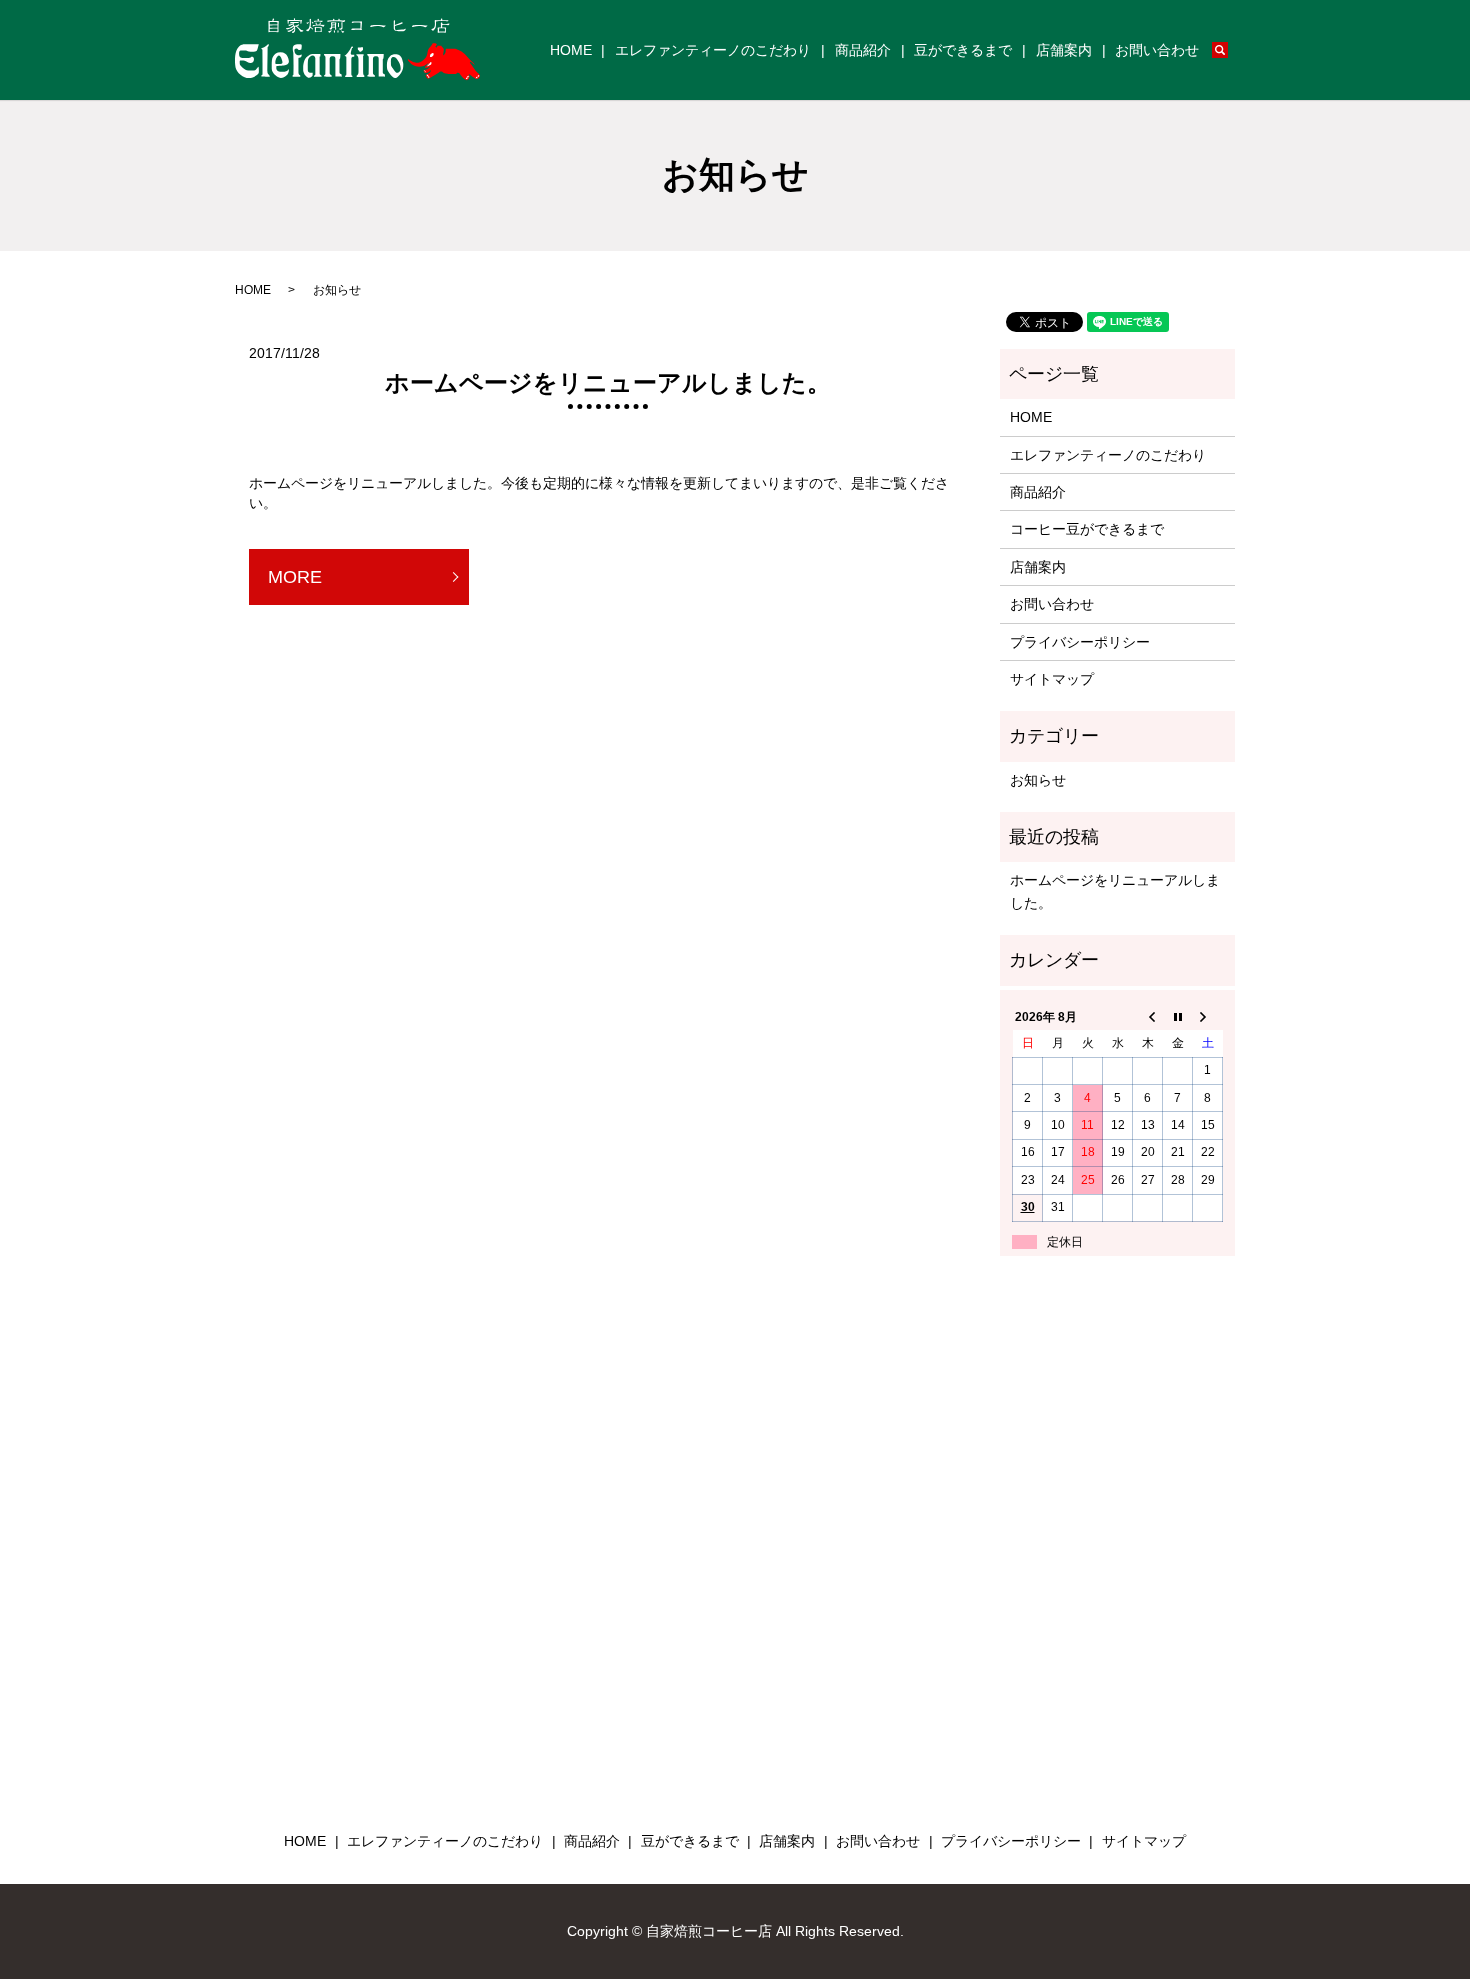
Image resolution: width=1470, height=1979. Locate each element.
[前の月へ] (1148, 1017)
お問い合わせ (1157, 50)
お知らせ (1038, 780)
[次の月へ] (1208, 1017)
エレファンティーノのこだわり (713, 50)
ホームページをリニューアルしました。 (608, 382)
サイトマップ (1052, 679)
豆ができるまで (963, 50)
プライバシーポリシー (1080, 642)
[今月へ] (1178, 1017)
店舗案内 (1064, 50)
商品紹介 (863, 50)
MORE (295, 577)
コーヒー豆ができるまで (1087, 529)
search (1232, 51)
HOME (571, 50)
